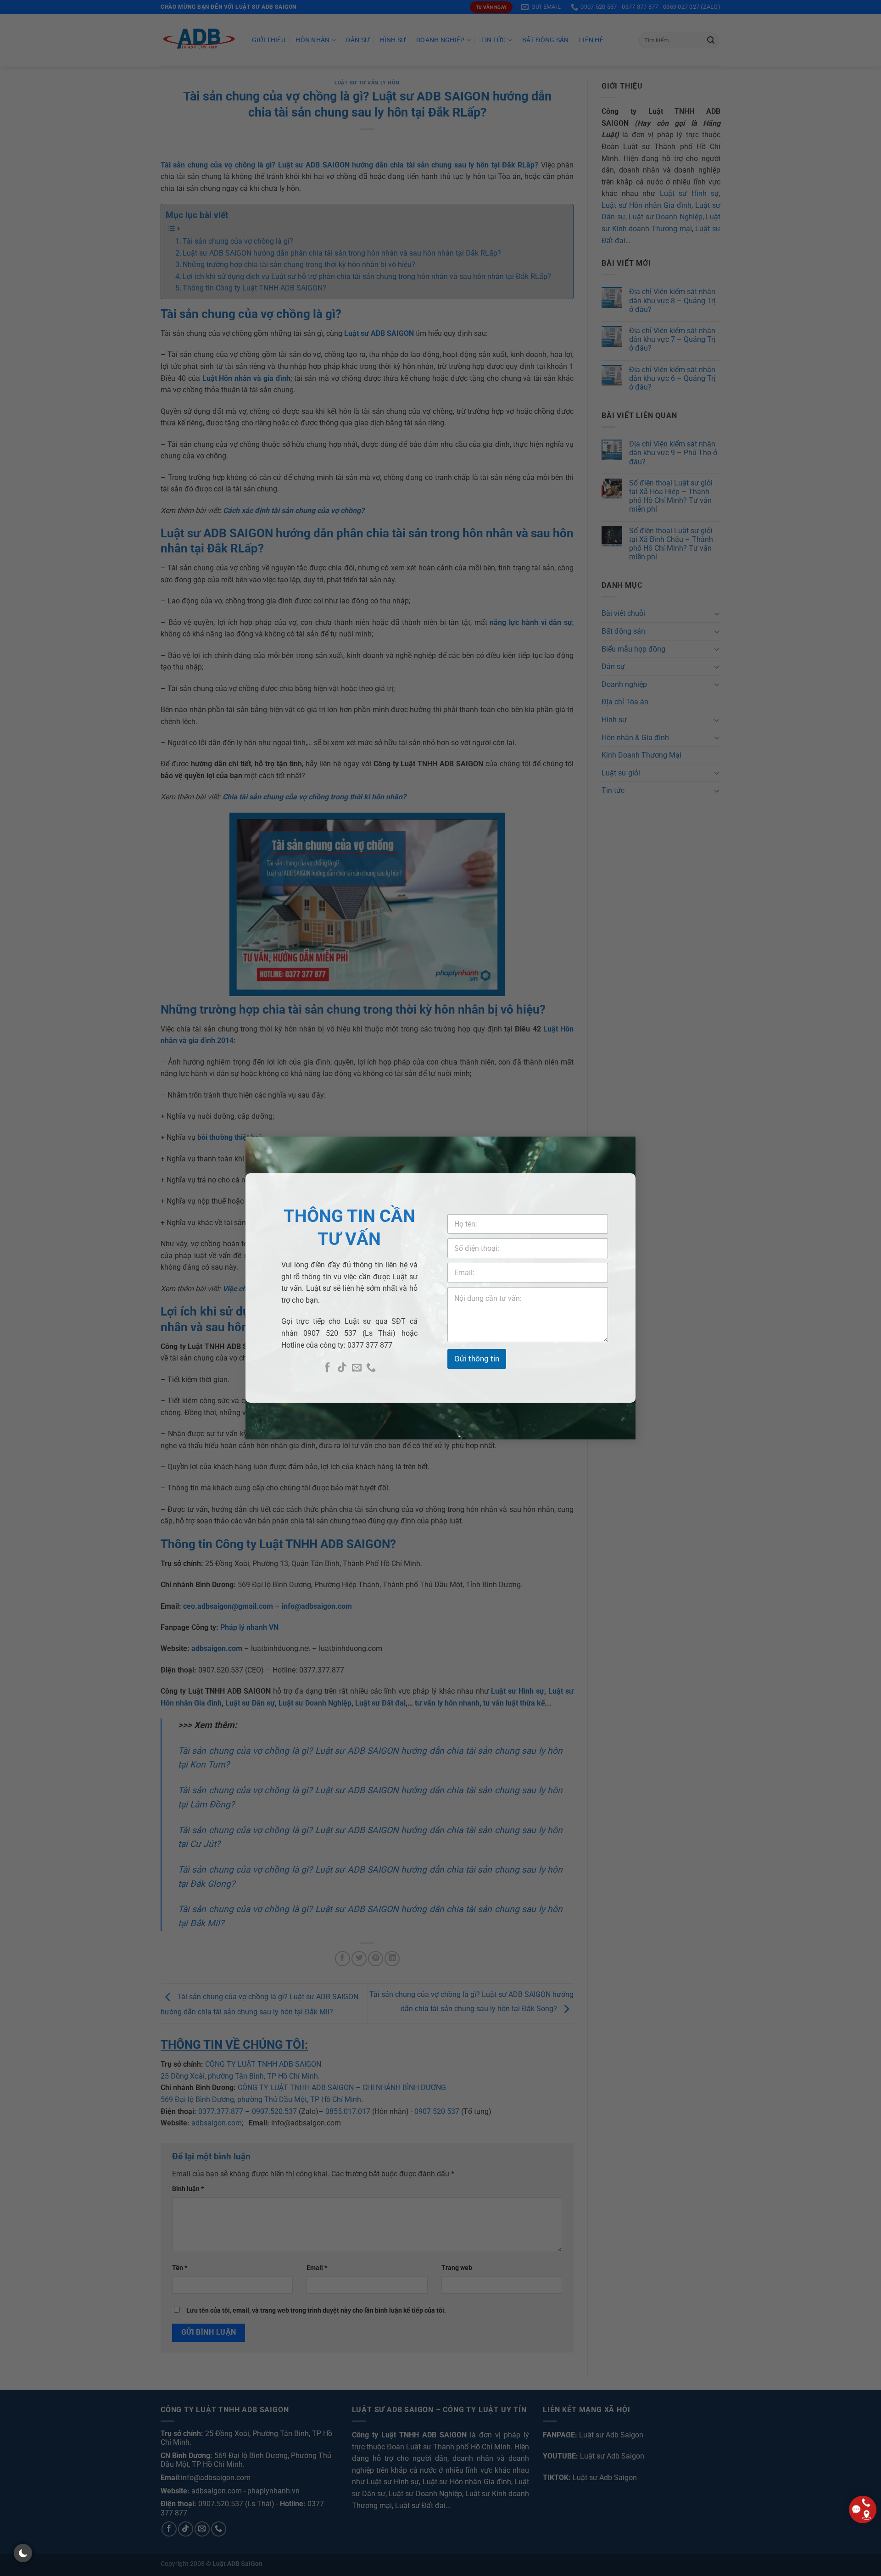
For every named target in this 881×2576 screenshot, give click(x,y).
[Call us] (371, 1368)
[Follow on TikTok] (342, 1368)
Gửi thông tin (477, 1359)
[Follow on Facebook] (327, 1368)
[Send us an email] (357, 1368)
